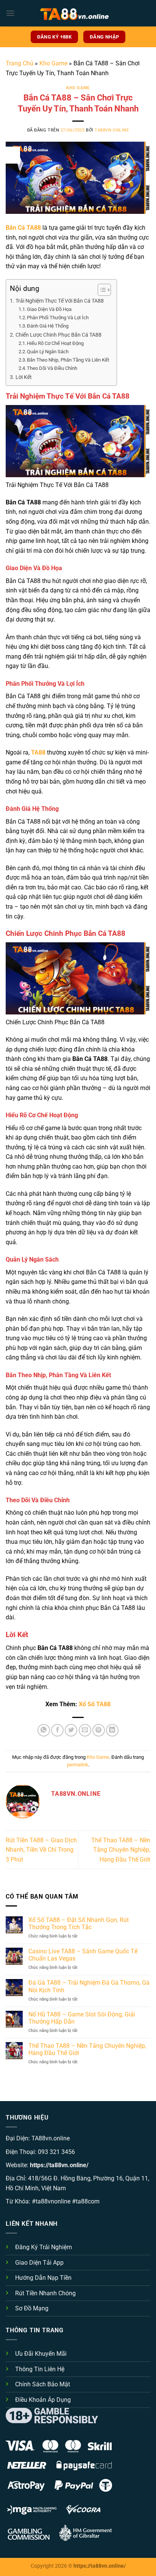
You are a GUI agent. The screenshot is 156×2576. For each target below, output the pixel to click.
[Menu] (10, 13)
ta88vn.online (112, 130)
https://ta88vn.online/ (59, 2165)
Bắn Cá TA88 (23, 228)
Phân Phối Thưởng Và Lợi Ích (58, 318)
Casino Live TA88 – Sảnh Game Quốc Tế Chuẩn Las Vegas (83, 1955)
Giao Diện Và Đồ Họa (49, 309)
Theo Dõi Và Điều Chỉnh (52, 368)
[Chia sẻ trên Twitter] (71, 1730)
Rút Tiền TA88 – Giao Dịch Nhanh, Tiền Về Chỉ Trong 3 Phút (41, 1850)
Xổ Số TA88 (95, 1704)
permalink (78, 1765)
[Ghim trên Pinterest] (99, 1730)
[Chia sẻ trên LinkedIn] (112, 1730)
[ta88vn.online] (78, 13)
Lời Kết (24, 377)
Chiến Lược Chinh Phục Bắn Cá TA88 (58, 335)
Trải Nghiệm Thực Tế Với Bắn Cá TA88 (60, 301)
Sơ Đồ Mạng (32, 2308)
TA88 (38, 752)
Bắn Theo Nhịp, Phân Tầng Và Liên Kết (68, 360)
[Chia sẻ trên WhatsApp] (44, 1730)
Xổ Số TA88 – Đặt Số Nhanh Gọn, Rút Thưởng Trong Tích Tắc (79, 1923)
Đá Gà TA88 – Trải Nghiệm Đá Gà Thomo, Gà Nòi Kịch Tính (89, 1986)
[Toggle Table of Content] (101, 290)
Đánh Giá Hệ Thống (48, 326)
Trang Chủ (19, 63)
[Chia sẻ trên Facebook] (57, 1730)
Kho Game (53, 63)
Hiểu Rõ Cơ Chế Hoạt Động (55, 343)
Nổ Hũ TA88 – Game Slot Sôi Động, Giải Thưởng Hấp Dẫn (82, 2018)
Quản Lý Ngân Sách (48, 352)
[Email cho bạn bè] (85, 1730)
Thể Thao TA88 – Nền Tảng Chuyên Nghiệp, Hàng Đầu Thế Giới (121, 1850)
